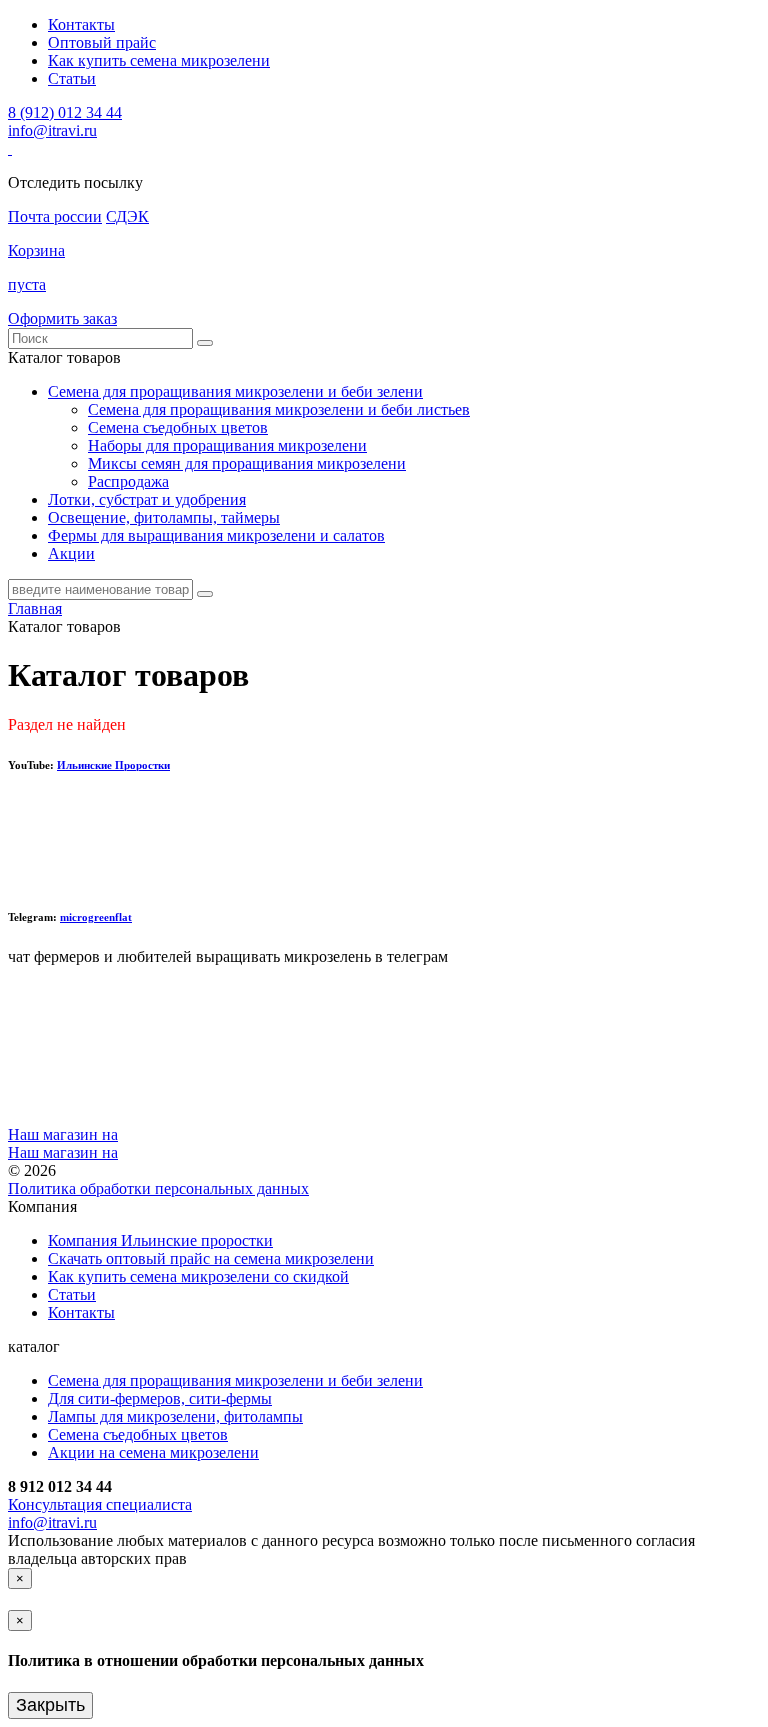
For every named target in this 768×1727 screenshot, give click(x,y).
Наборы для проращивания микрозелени (227, 445)
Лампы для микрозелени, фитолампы (175, 1416)
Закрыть (50, 1705)
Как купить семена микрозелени (159, 60)
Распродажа (128, 481)
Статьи (72, 78)
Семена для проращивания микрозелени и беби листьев (279, 409)
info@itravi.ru (52, 130)
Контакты (81, 24)
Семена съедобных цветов (178, 427)
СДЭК (127, 216)
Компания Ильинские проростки (160, 1240)
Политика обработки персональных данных (158, 1188)
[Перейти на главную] (10, 148)
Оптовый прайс (102, 42)
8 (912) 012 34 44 (65, 112)
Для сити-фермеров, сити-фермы (160, 1398)
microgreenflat (96, 917)
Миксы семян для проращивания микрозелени (247, 463)
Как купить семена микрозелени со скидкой (198, 1276)
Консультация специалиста (100, 1504)
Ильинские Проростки (113, 765)
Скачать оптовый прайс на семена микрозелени (211, 1258)
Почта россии (55, 216)
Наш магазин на (63, 1134)
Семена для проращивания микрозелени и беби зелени (235, 1380)
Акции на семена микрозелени (153, 1452)
